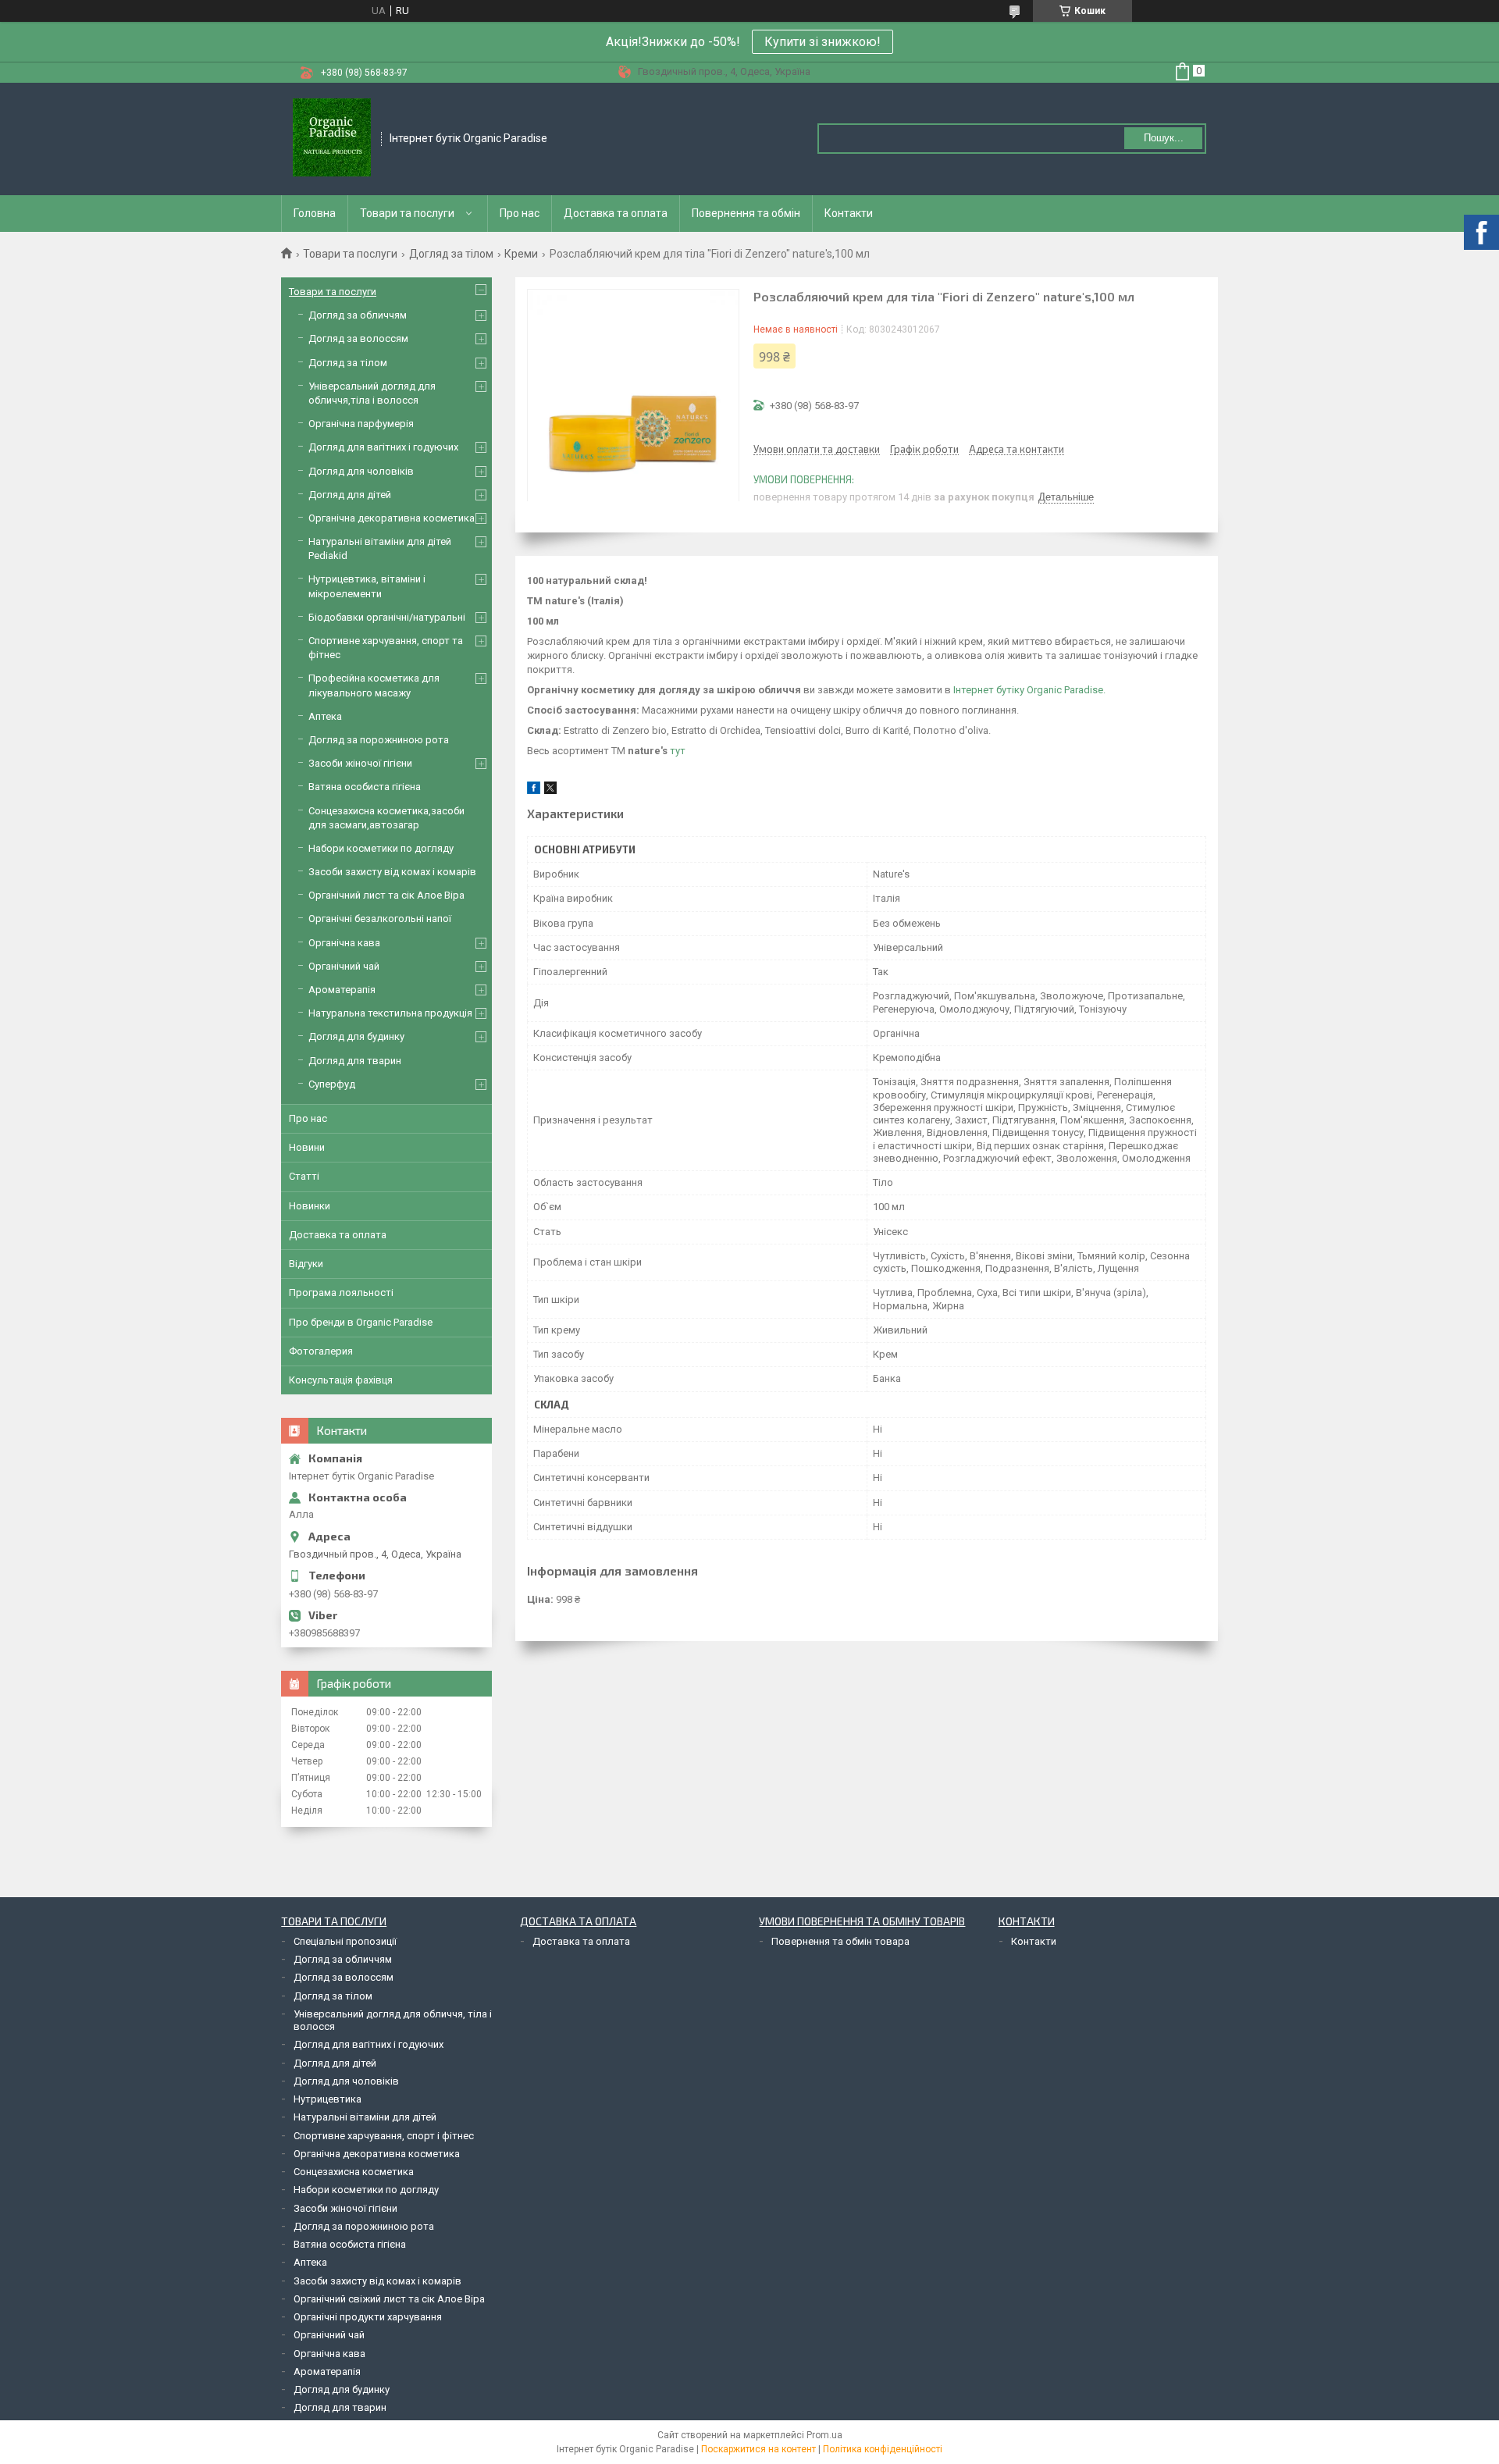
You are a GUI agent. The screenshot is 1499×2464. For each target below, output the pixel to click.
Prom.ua (824, 2435)
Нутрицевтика (328, 2099)
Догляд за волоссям (358, 338)
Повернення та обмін (746, 213)
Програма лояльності (341, 1293)
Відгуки (306, 1264)
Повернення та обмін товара (840, 1941)
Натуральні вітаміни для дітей (365, 2117)
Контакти (849, 213)
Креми (521, 254)
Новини (307, 1147)
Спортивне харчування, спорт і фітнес (384, 2136)
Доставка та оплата (616, 213)
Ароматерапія (342, 990)
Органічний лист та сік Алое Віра (386, 895)
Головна (315, 213)
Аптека (325, 716)
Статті (304, 1176)
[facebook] (534, 790)
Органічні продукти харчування (368, 2317)
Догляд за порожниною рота (379, 740)
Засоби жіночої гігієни (360, 763)
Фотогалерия (321, 1351)
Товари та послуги (407, 213)
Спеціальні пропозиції (345, 1941)
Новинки (310, 1206)
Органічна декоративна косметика (392, 518)
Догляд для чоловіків (361, 471)
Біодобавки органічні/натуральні (387, 617)
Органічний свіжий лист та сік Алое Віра (389, 2299)
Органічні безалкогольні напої (380, 919)
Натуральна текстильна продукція (390, 1013)
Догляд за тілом (451, 254)
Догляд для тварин (355, 1061)
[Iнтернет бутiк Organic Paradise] (332, 139)
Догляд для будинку (356, 1036)
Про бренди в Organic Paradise (361, 1322)
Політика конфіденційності (883, 2449)
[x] (550, 790)
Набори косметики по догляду (381, 848)
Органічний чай (344, 966)
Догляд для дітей (350, 495)
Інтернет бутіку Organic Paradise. (1029, 690)
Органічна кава (344, 943)
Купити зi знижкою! (822, 42)
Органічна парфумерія (361, 424)
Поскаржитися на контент (758, 2449)
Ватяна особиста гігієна (365, 787)
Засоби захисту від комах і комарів (392, 872)
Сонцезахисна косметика (354, 2172)
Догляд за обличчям (358, 315)
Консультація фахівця (341, 1380)
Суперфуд (332, 1084)
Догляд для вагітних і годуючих (383, 447)
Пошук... (1164, 138)
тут (678, 751)
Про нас (520, 213)
